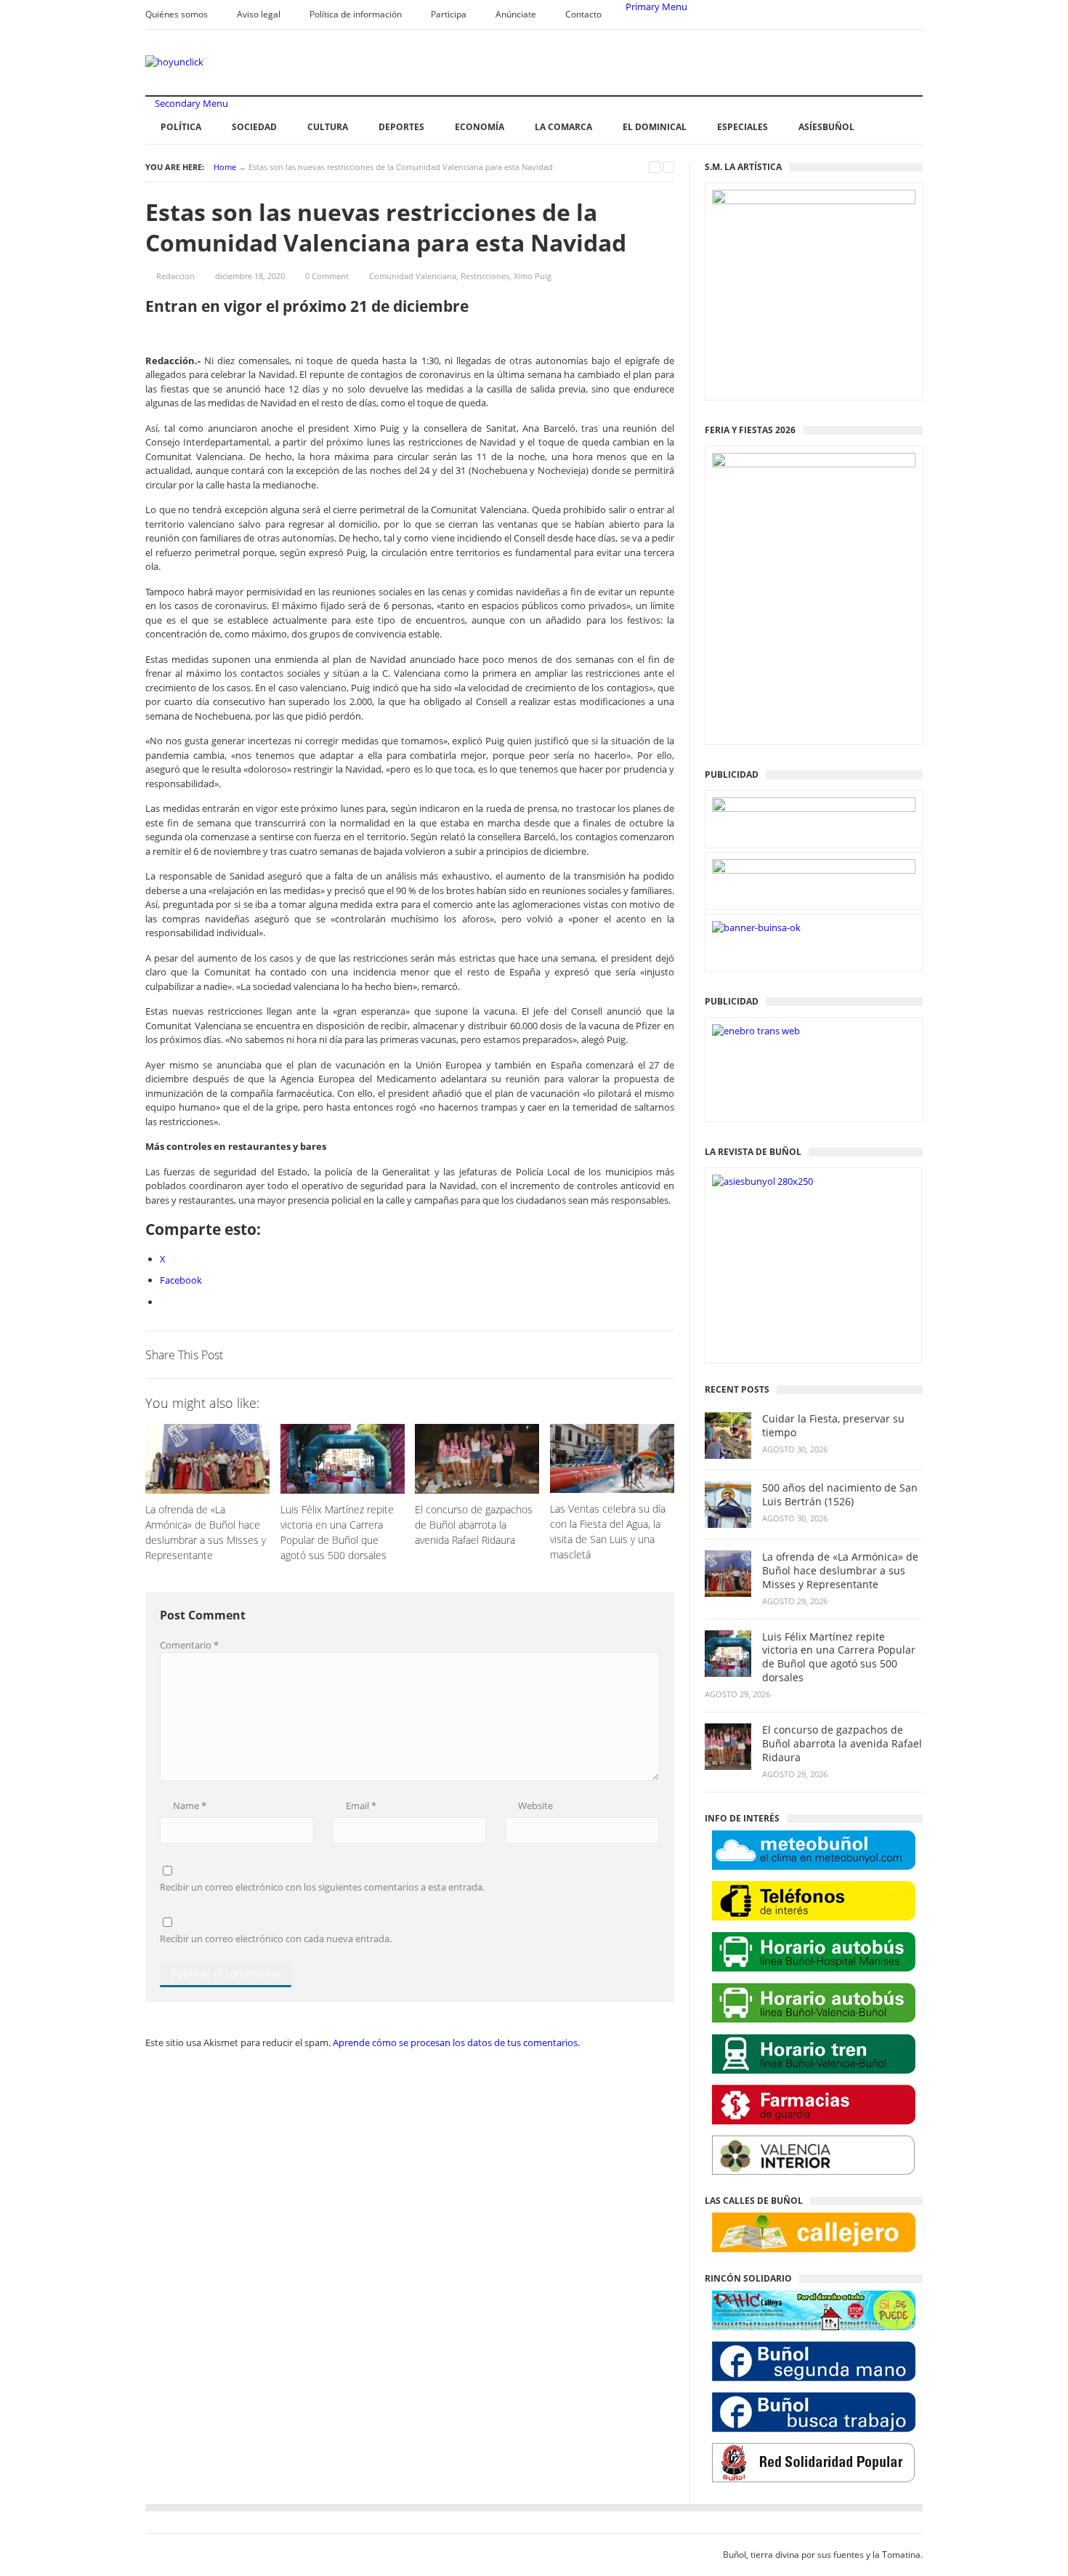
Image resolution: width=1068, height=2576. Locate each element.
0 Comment (327, 276)
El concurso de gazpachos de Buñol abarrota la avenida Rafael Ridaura (842, 1744)
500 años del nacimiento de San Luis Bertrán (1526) (840, 1495)
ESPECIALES (743, 127)
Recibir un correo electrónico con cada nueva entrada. (276, 1939)
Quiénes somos (177, 14)
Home (225, 167)
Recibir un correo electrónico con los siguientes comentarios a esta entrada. (322, 1887)
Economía (480, 127)
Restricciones (485, 276)
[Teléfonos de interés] (814, 1901)
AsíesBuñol (826, 127)
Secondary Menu (190, 103)
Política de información (356, 14)
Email (360, 1806)
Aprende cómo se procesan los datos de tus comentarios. (456, 2042)
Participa (449, 14)
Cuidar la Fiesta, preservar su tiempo (833, 1426)
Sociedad (254, 127)
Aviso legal (259, 14)
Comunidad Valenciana (413, 276)
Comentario (189, 1645)
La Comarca (563, 127)
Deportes (401, 127)
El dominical (655, 127)
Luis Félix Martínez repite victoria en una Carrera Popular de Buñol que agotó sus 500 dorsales (839, 1658)
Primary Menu (655, 7)
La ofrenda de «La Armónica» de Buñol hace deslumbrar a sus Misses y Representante (840, 1571)
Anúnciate (516, 14)
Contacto (583, 14)
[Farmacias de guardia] (814, 2105)
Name (189, 1806)
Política (181, 127)
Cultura (328, 127)
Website (534, 1806)
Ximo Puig (533, 276)
